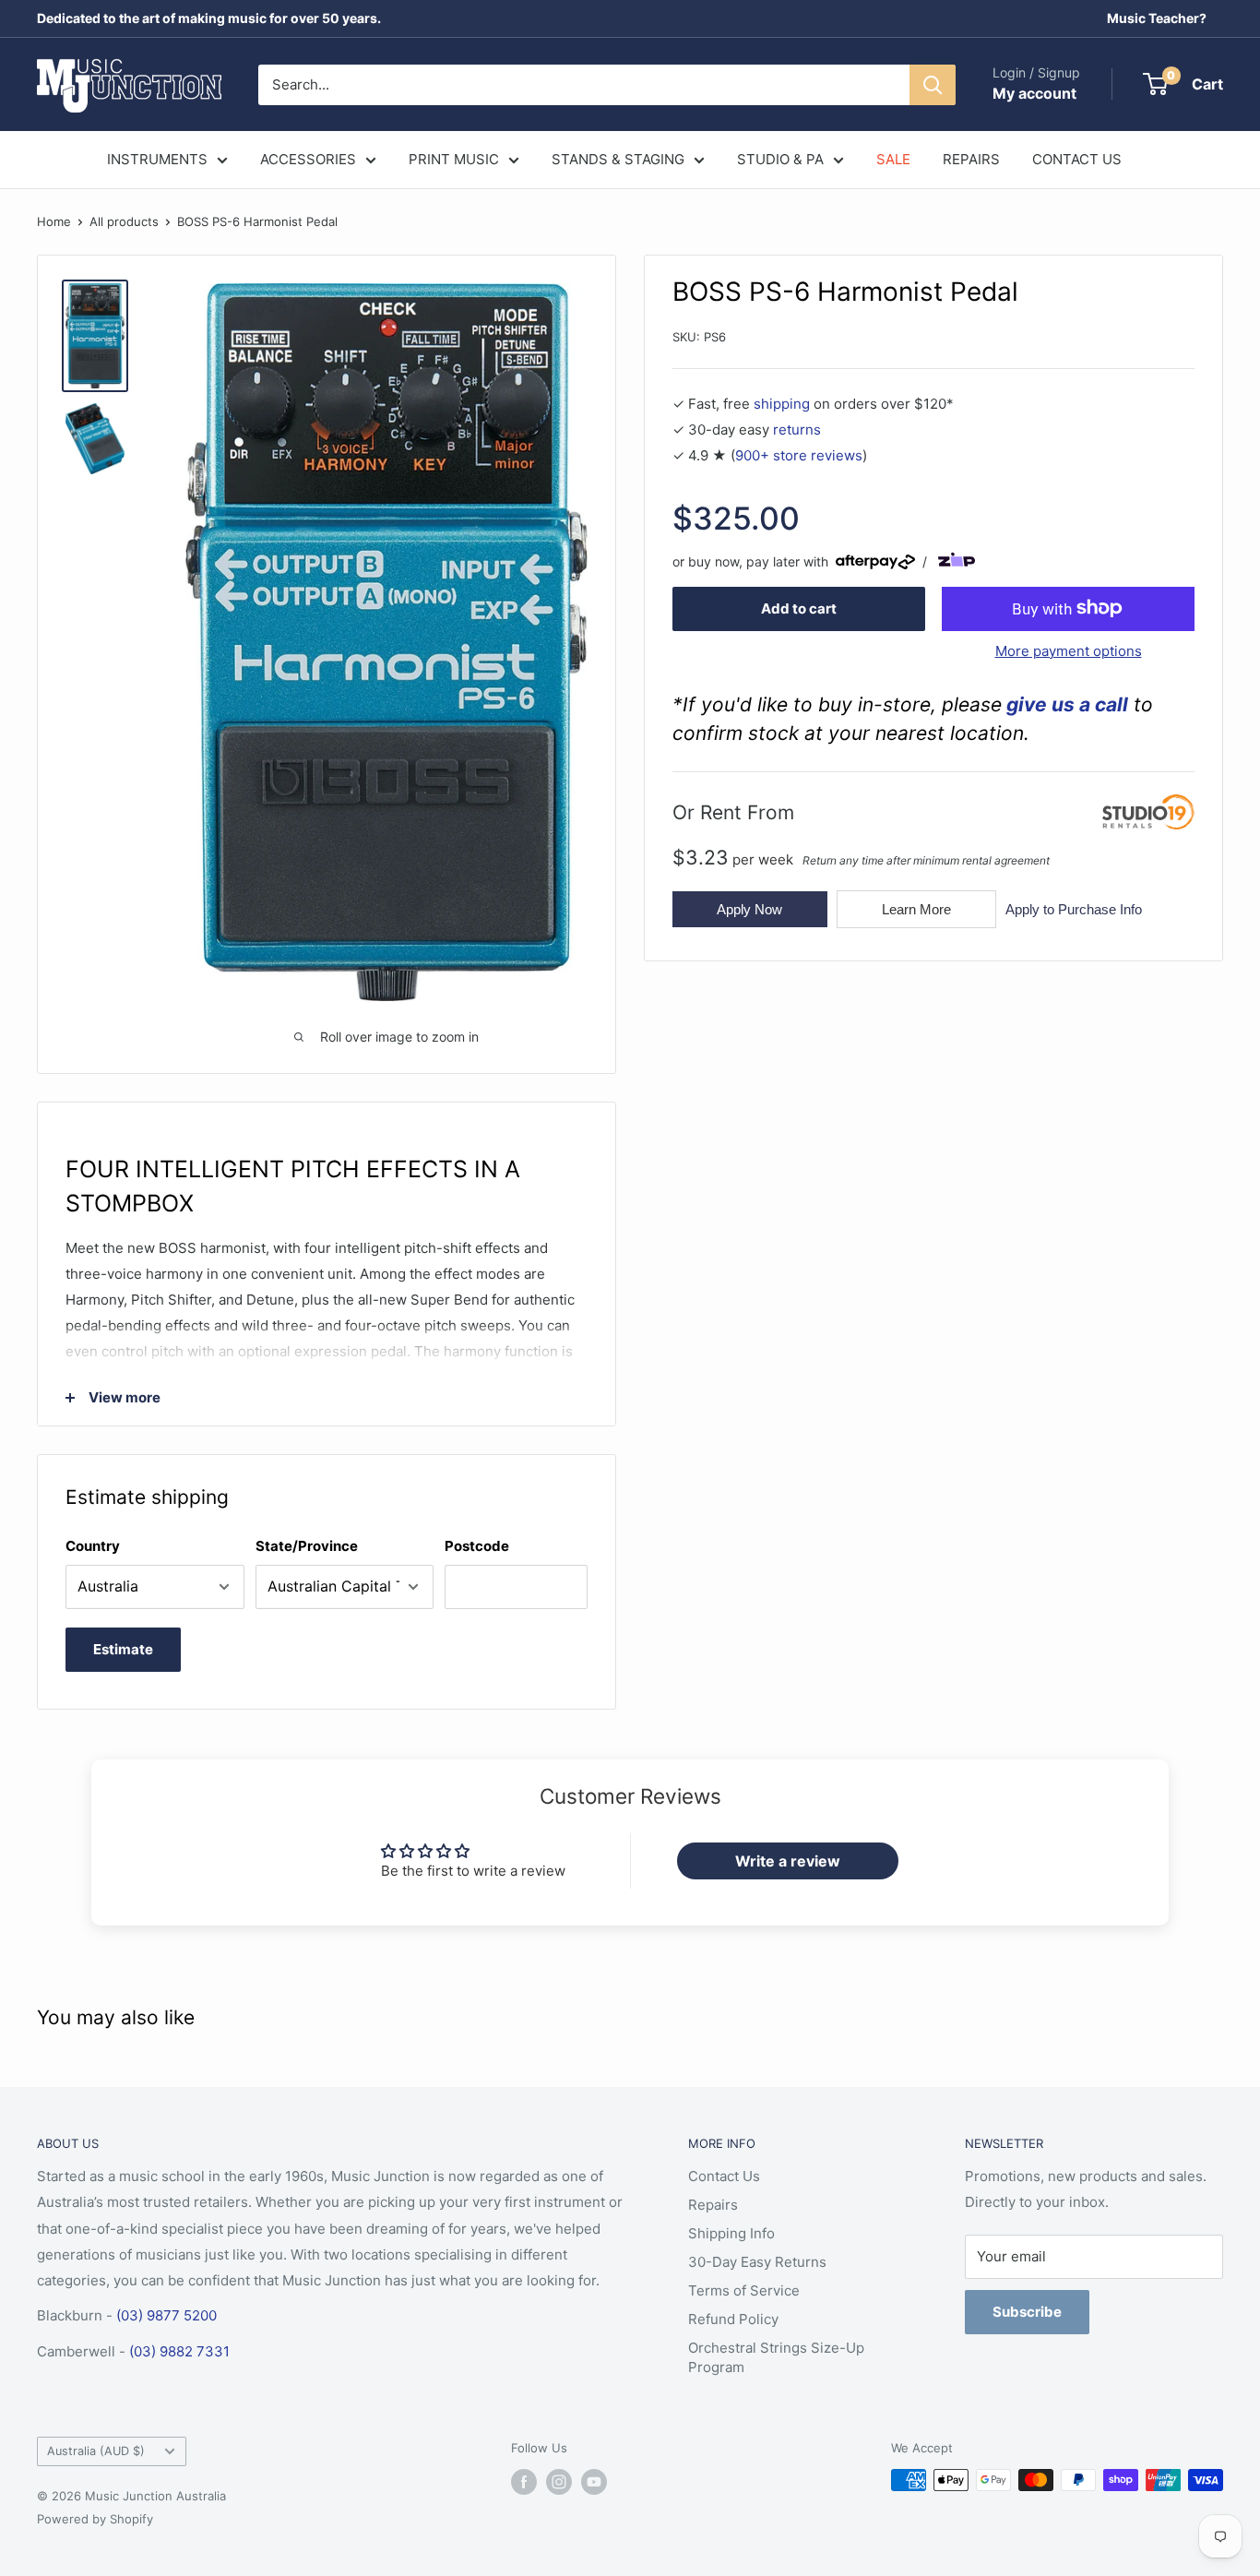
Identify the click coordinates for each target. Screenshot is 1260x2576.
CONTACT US (1077, 159)
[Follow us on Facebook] (524, 2482)
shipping (782, 404)
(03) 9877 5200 (166, 2315)
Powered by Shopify (95, 2519)
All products (124, 221)
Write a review (788, 1861)
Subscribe (1027, 2312)
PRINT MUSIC (454, 159)
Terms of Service (744, 2290)
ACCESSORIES (308, 159)
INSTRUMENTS (157, 159)
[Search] (933, 85)
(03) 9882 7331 (179, 2351)
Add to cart (799, 608)
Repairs (713, 2205)
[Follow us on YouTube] (594, 2482)
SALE (893, 159)
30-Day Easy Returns (757, 2262)
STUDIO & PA (780, 159)
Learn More (916, 908)
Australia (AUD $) (96, 2451)
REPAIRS (971, 159)
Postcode (477, 1546)
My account (1034, 93)
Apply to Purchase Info (1074, 908)
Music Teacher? (1157, 18)
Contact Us (724, 2176)
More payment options (1069, 650)
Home (54, 221)
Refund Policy (733, 2319)
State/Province (307, 1546)
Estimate (123, 1649)
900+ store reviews (799, 455)
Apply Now (749, 908)
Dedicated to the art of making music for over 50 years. (209, 18)
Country (93, 1546)
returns (797, 429)
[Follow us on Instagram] (559, 2482)
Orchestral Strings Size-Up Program (776, 2357)
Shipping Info (731, 2233)
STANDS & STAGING (618, 159)
